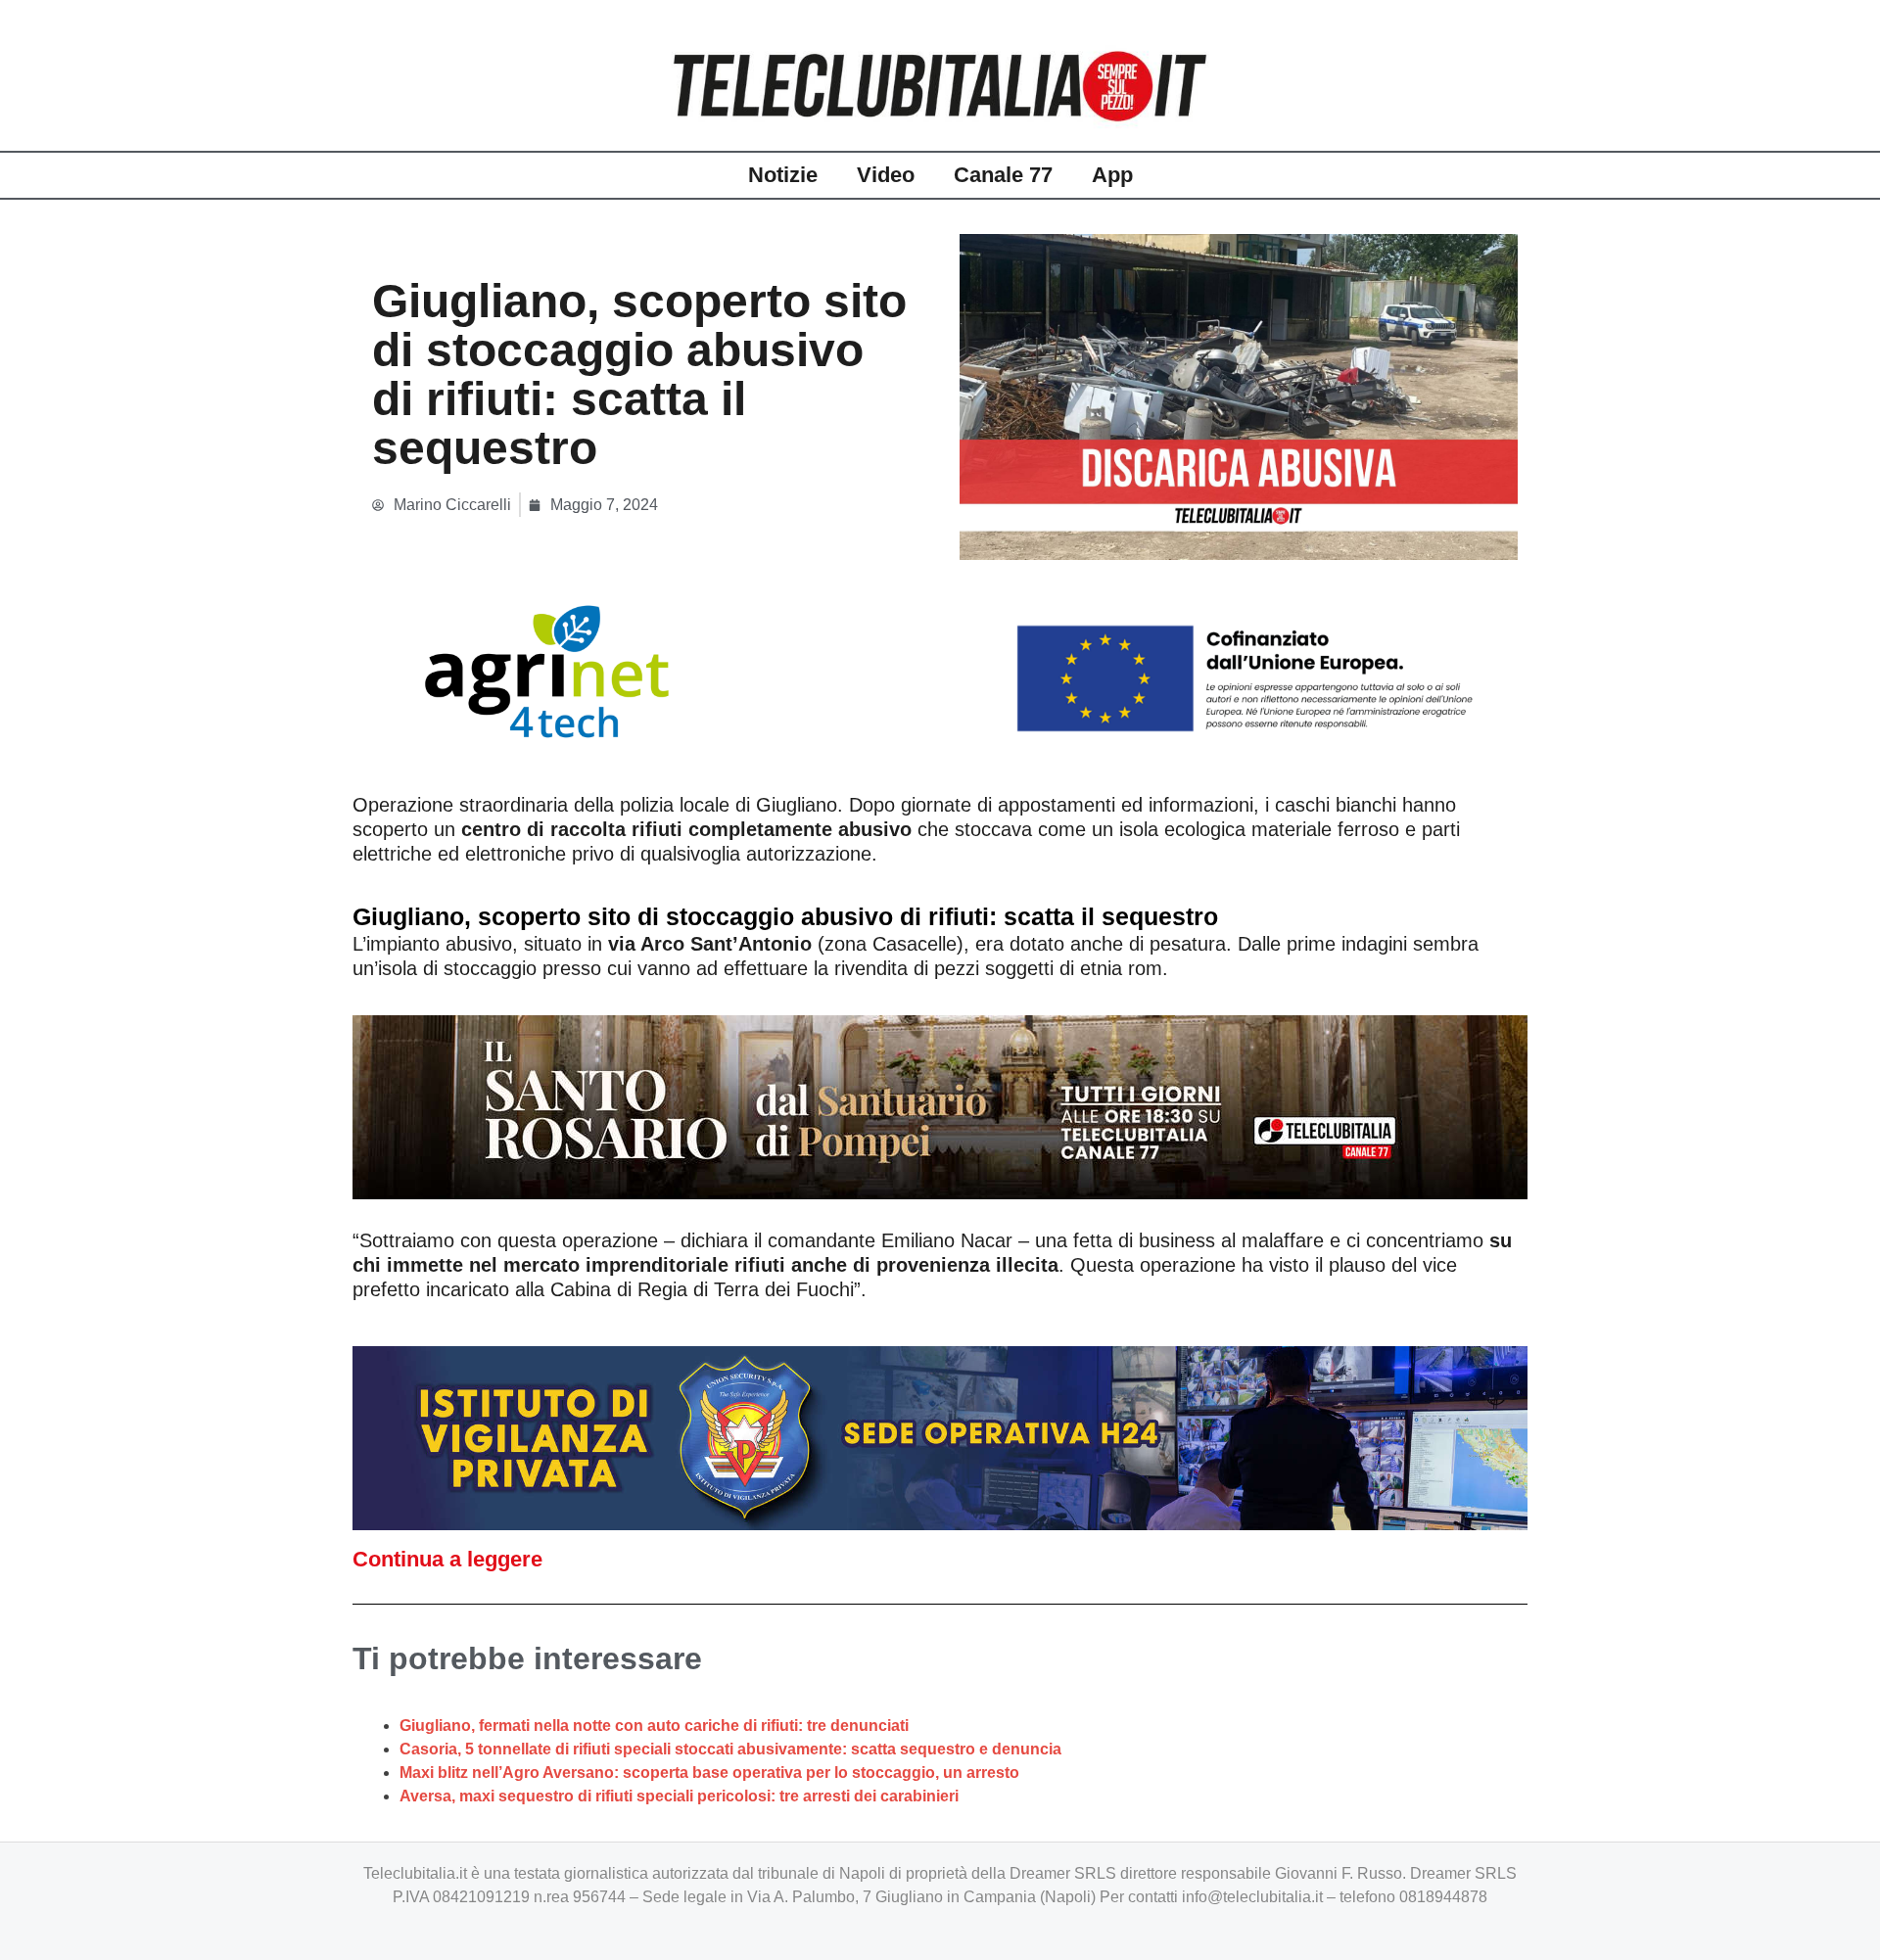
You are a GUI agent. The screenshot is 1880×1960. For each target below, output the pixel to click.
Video (886, 175)
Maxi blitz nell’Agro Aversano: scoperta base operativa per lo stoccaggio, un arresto (709, 1773)
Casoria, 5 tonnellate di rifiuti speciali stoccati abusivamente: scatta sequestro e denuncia (730, 1749)
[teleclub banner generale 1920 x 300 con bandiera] (940, 670)
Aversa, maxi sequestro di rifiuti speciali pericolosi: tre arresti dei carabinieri (679, 1796)
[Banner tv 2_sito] (940, 1105)
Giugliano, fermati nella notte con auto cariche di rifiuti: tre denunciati (654, 1726)
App (1112, 175)
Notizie (783, 175)
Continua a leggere (447, 1559)
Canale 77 (1003, 175)
